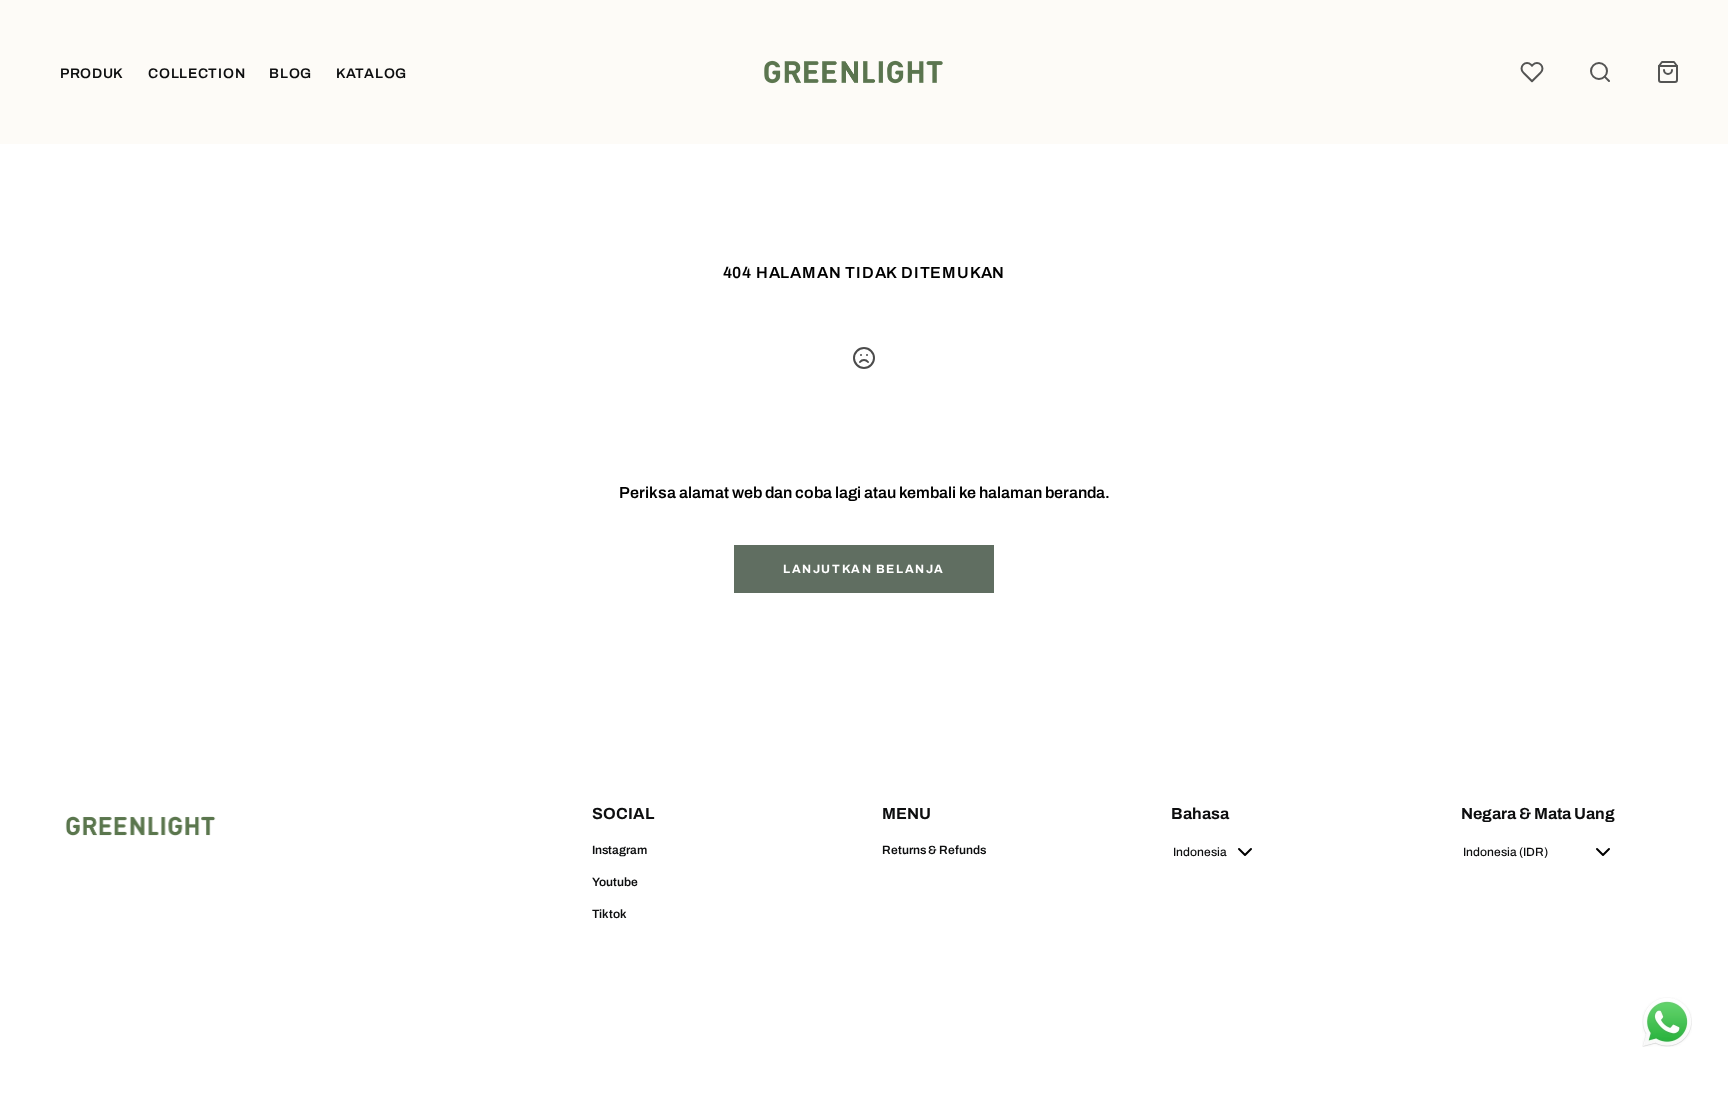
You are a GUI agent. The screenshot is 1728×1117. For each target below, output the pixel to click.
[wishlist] (1532, 72)
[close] (1600, 72)
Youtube (615, 882)
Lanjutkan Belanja (864, 569)
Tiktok (609, 914)
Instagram (619, 850)
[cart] (1668, 72)
